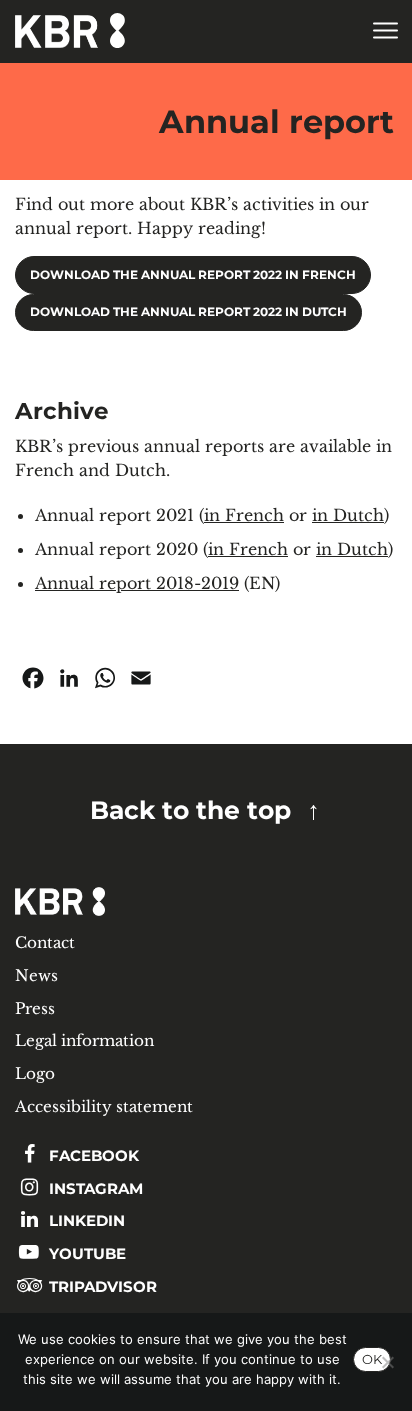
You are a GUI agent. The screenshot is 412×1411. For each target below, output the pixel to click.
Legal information (84, 1040)
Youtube (85, 1253)
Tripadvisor (101, 1286)
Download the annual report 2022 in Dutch (188, 312)
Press (35, 1008)
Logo (35, 1073)
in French (244, 515)
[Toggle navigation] (384, 31)
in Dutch (348, 515)
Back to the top (190, 810)
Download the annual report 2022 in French (193, 275)
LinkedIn (85, 1220)
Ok (372, 1359)
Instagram (94, 1188)
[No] (387, 1362)
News (36, 975)
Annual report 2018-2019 (137, 583)
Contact (45, 942)
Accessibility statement (104, 1106)
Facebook (92, 1155)
